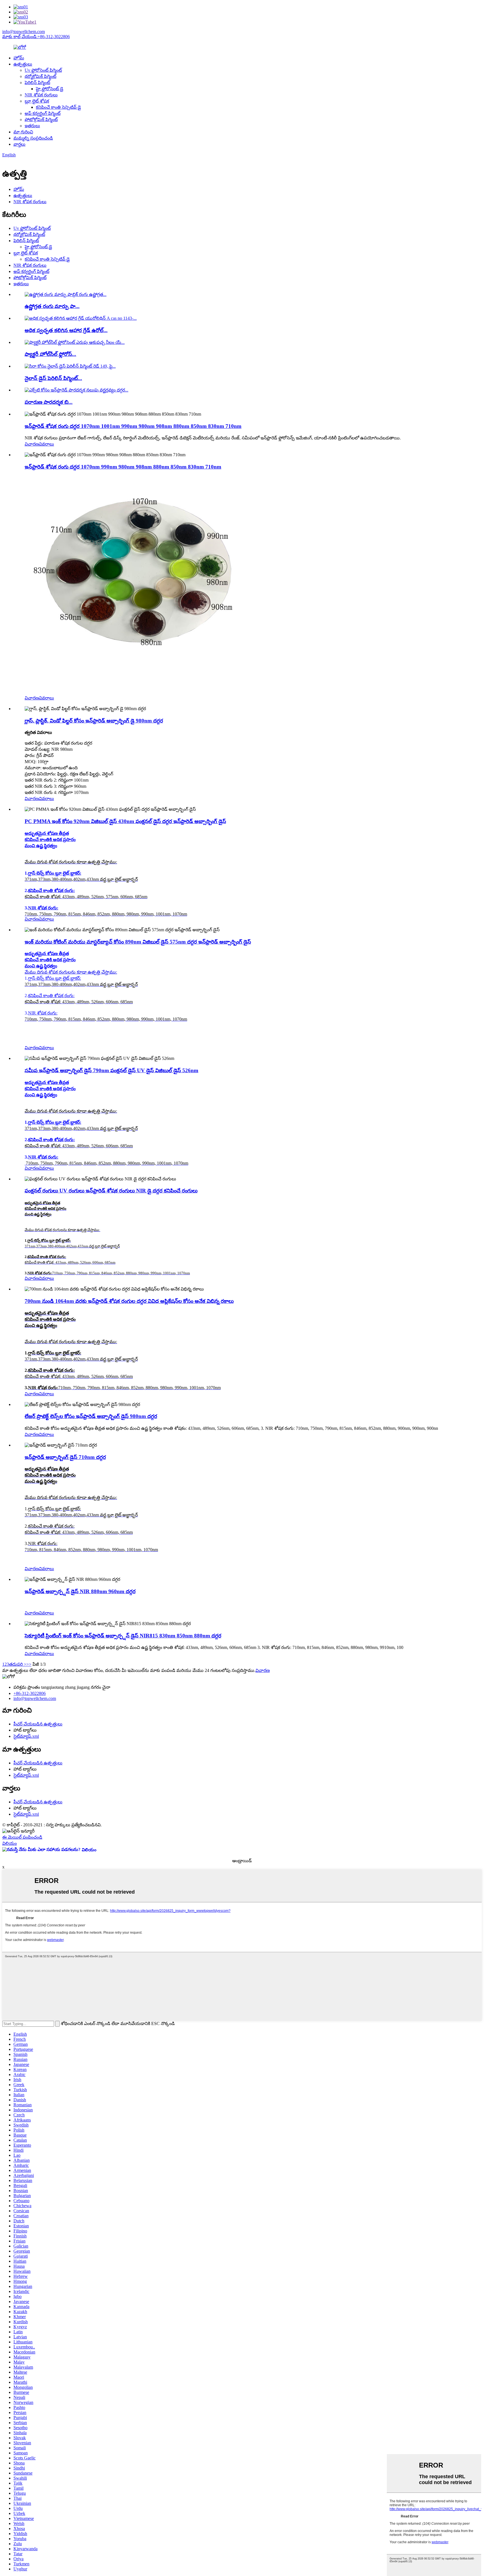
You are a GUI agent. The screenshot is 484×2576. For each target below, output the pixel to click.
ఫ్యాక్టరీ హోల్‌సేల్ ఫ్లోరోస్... (50, 354)
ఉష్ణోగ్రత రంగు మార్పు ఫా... (52, 306)
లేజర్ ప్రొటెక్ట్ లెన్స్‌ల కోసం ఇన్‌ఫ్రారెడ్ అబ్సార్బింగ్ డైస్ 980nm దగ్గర (91, 1416)
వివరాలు (46, 444)
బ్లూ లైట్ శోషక (37, 101)
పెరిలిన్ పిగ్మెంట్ (37, 83)
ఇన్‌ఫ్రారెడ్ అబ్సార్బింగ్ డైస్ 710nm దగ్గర (65, 1457)
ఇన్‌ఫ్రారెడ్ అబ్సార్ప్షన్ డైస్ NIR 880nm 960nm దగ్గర (80, 1591)
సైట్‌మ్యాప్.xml (26, 1736)
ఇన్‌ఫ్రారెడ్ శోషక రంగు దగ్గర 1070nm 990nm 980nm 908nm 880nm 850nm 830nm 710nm (123, 467)
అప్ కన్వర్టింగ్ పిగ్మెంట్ (43, 113)
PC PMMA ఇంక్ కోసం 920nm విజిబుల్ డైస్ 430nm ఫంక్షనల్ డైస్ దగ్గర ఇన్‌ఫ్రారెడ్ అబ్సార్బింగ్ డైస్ (125, 821)
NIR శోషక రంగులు (41, 95)
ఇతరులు (32, 126)
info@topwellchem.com (24, 32)
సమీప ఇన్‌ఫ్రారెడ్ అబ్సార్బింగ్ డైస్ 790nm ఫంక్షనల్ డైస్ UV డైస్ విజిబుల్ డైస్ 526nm (111, 1070)
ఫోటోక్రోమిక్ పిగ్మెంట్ (41, 120)
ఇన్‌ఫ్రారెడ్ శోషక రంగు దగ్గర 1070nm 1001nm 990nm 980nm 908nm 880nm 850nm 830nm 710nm (133, 426)
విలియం (10, 1843)
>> (29, 1664)
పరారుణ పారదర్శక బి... (49, 402)
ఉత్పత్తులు (23, 64)
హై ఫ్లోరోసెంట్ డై (50, 89)
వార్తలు (19, 144)
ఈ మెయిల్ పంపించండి (22, 1837)
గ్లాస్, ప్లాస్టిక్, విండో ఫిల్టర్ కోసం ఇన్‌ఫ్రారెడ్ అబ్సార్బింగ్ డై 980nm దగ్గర (94, 721)
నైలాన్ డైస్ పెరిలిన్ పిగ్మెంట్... (53, 378)
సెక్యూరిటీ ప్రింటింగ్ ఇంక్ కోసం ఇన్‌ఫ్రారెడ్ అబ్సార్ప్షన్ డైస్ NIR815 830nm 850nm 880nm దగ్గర (123, 1636)
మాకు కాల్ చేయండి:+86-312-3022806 (36, 37)
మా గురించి (23, 132)
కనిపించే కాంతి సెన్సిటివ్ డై (58, 107)
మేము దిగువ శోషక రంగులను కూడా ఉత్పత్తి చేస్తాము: (71, 972)
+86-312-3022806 (30, 1693)
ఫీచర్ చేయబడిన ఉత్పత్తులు (38, 1724)
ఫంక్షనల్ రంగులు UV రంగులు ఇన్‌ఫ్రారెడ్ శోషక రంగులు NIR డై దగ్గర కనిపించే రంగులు (111, 1191)
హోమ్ (19, 58)
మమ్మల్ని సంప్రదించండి (33, 138)
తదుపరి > (18, 1664)
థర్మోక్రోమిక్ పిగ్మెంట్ (40, 76)
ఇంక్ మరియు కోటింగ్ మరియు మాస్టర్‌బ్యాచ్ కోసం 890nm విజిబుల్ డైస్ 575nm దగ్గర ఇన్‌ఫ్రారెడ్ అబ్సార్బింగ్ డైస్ (138, 942)
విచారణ (32, 444)
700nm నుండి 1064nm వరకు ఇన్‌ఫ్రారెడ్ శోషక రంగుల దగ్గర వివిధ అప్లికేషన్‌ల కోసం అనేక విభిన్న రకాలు (129, 1301)
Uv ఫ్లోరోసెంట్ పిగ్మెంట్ (43, 70)
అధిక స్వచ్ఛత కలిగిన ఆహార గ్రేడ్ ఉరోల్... (66, 330)
